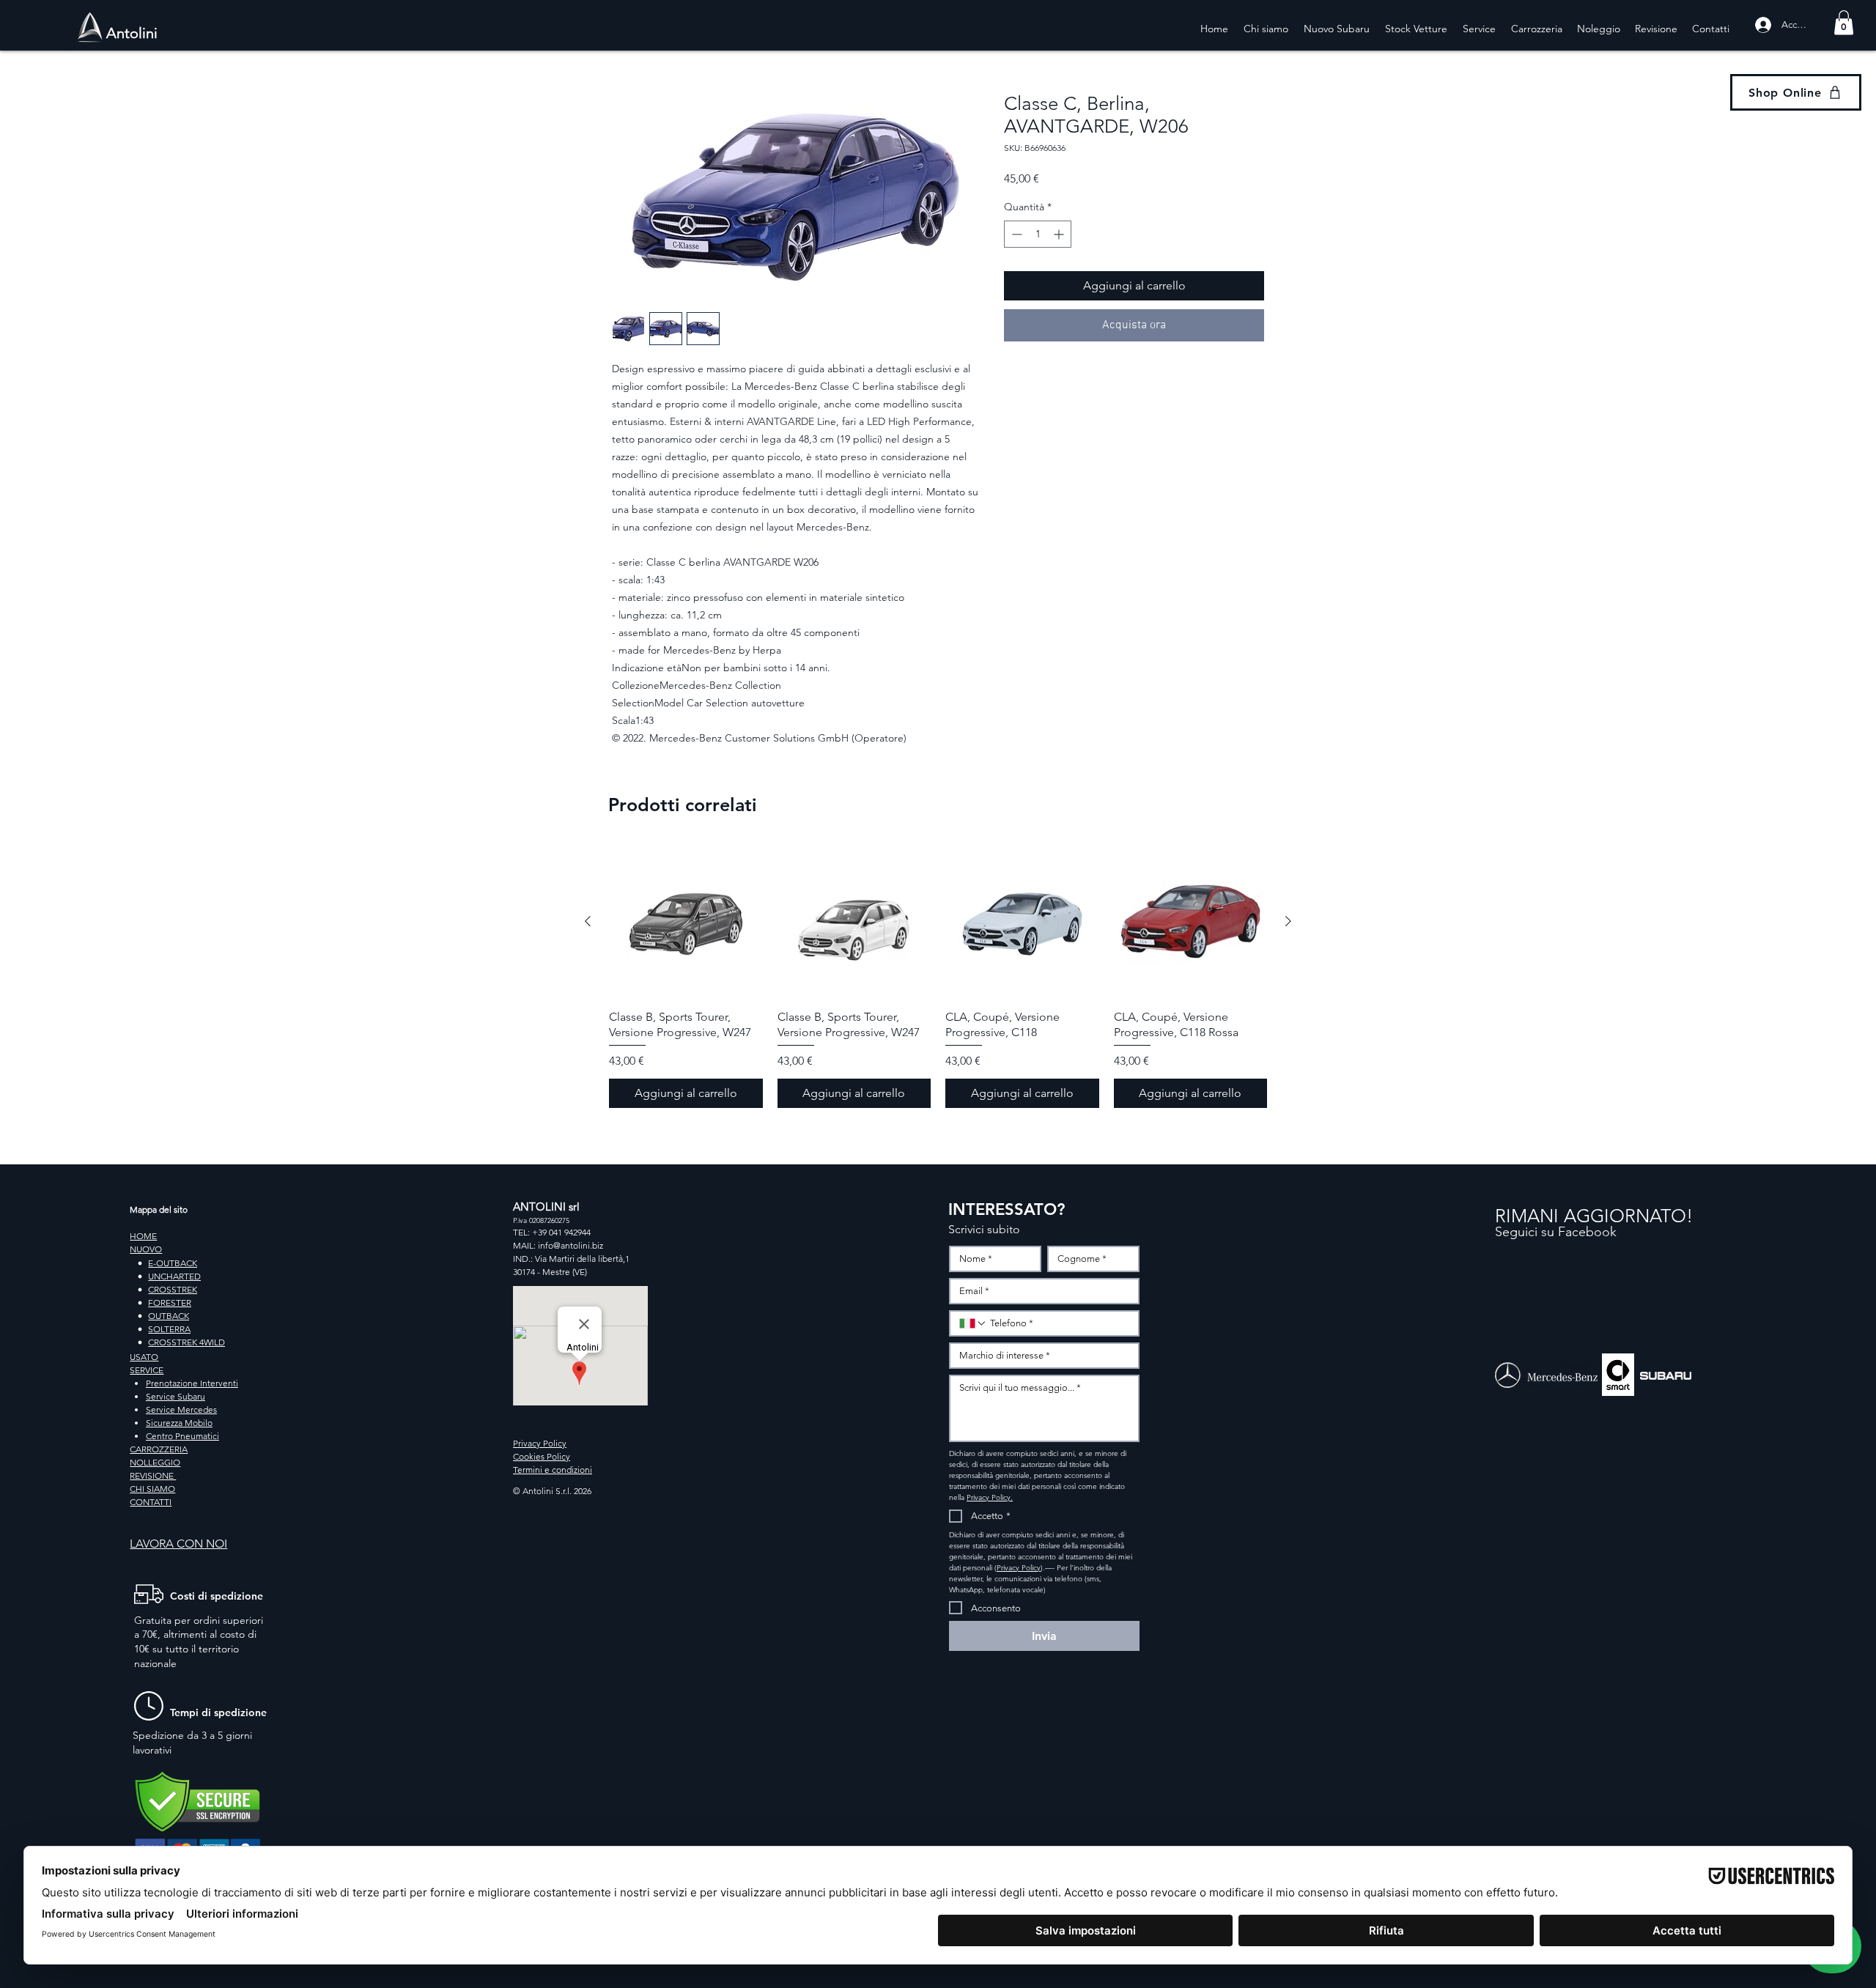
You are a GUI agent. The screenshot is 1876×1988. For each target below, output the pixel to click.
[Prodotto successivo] (1288, 921)
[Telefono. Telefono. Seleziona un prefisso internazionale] (973, 1323)
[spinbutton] (1038, 234)
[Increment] (1060, 234)
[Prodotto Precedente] (588, 921)
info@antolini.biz (570, 1245)
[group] (938, 976)
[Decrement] (1015, 234)
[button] (1844, 22)
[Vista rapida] (686, 922)
